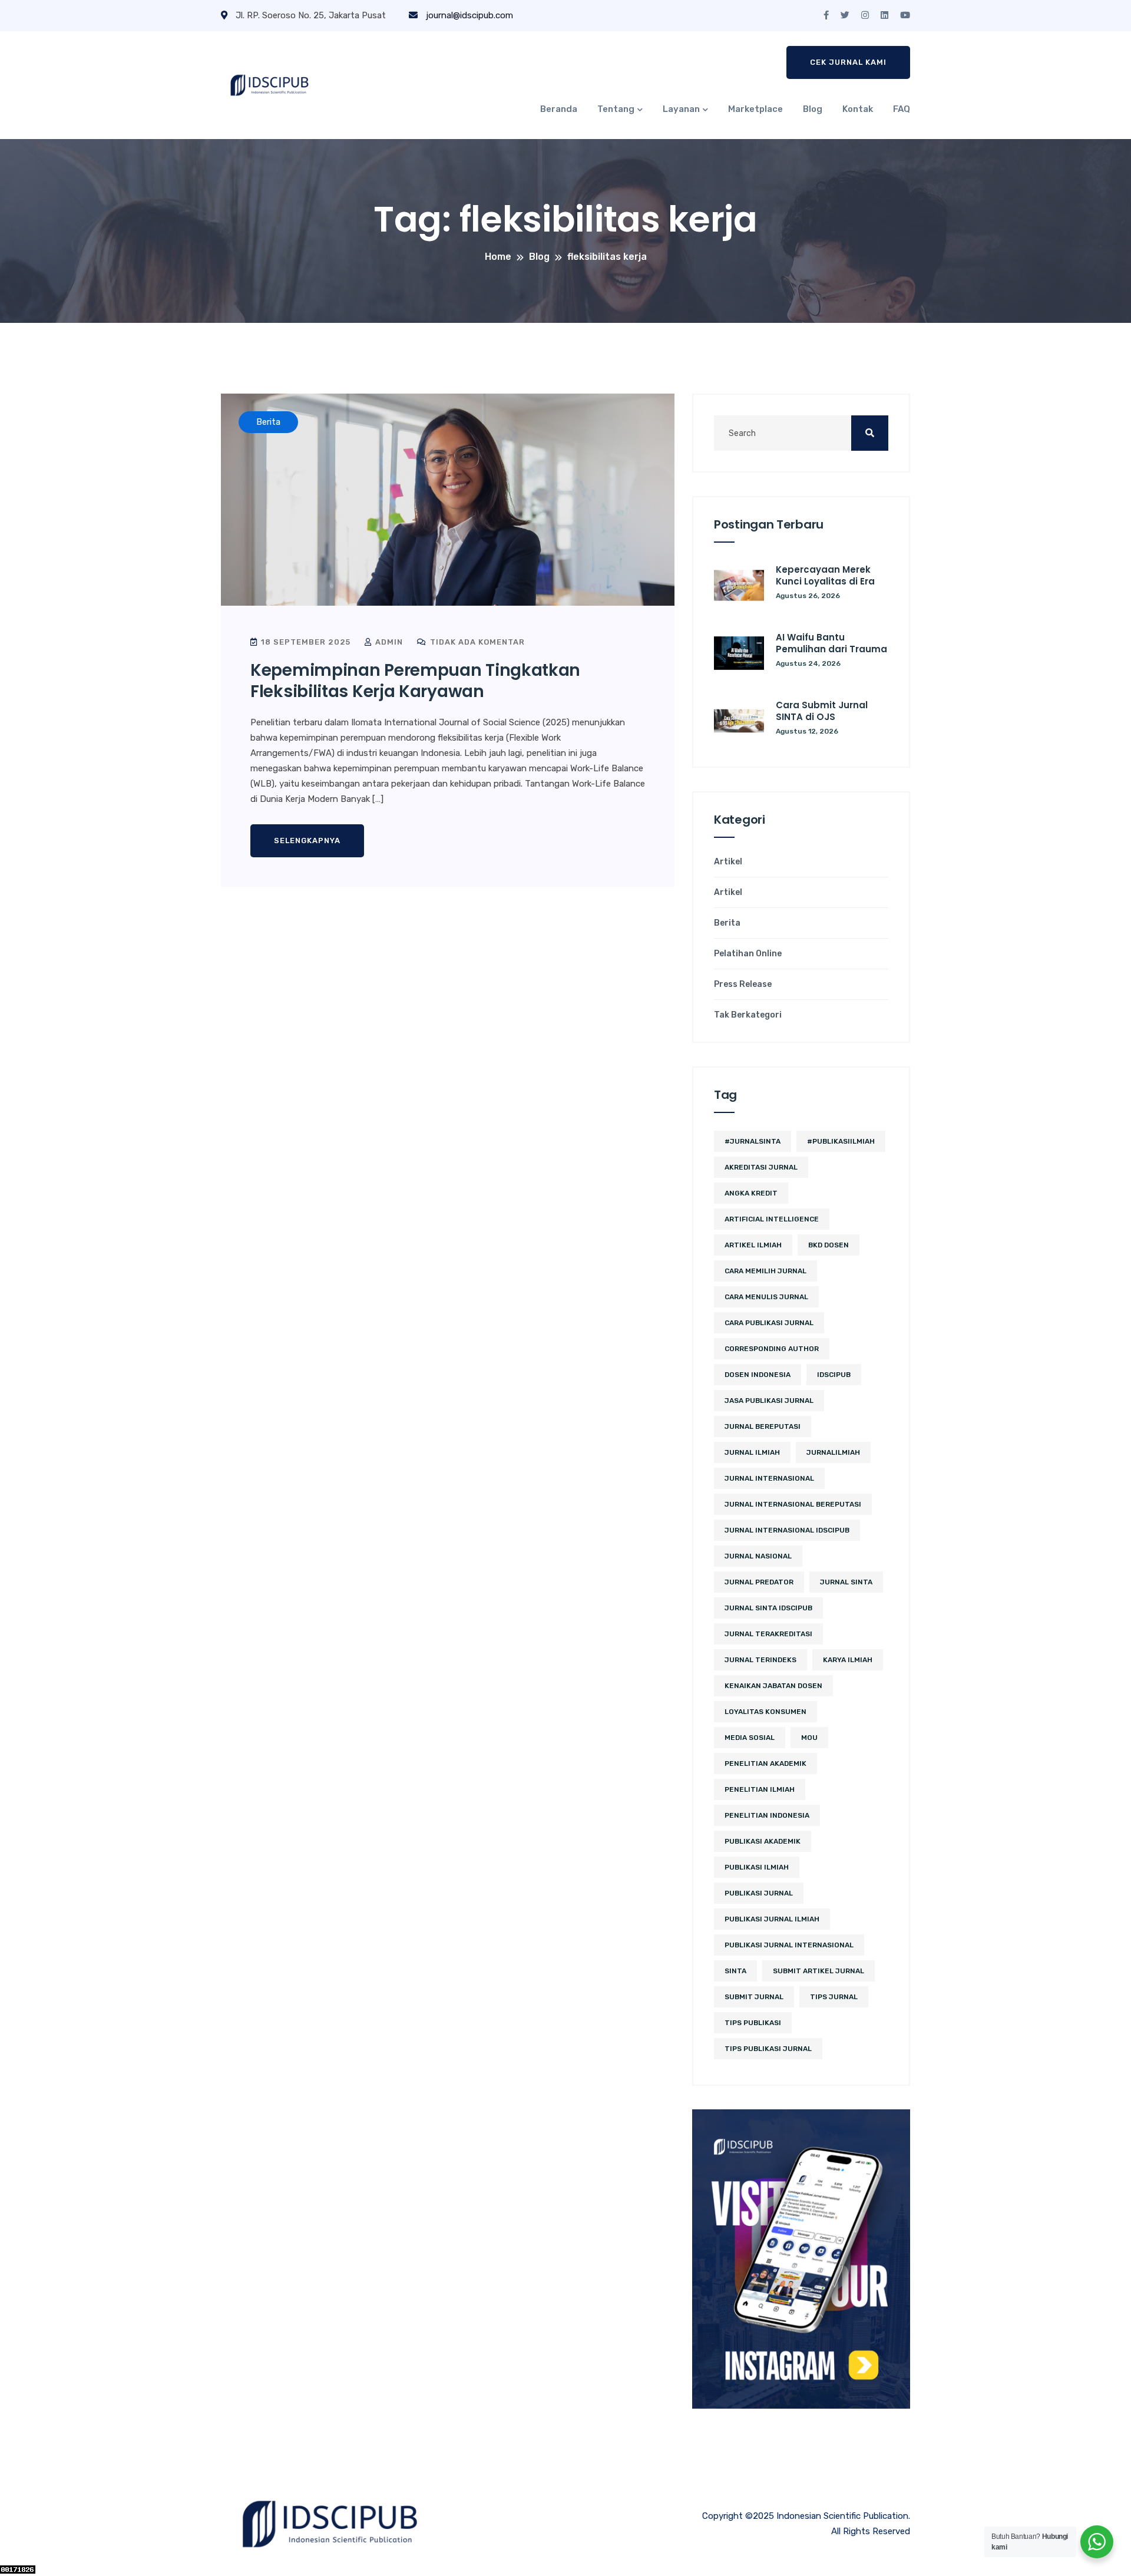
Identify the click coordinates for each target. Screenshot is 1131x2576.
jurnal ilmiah (752, 1452)
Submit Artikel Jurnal (819, 1971)
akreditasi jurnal (761, 1167)
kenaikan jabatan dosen (773, 1686)
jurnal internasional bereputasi (793, 1504)
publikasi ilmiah (757, 1867)
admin (388, 642)
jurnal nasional (758, 1556)
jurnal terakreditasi (768, 1634)
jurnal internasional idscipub (787, 1530)
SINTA (735, 1971)
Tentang (616, 109)
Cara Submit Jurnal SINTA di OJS (822, 711)
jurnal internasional (769, 1478)
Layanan (681, 109)
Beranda (559, 109)
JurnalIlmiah (833, 1452)
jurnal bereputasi (763, 1426)
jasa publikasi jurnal (769, 1401)
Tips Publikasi (753, 2023)
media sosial (750, 1738)
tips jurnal (834, 1997)
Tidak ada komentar (476, 642)
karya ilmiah (848, 1660)
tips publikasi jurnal (768, 2049)
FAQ (902, 109)
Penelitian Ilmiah (760, 1789)
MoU (809, 1738)
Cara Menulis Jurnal (766, 1297)
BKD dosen (829, 1245)
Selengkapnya (307, 840)
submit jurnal (754, 1997)
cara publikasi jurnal (769, 1323)
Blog (813, 109)
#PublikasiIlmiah (841, 1141)
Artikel (728, 862)
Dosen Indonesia (758, 1375)
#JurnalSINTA (753, 1141)
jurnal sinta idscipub (768, 1608)
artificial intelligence (772, 1219)
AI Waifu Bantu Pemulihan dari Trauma (831, 643)
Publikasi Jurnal (759, 1893)
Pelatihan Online (748, 954)
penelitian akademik (765, 1763)
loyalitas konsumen (765, 1712)
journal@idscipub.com (468, 15)
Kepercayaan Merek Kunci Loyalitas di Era (825, 575)
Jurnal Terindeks (760, 1660)
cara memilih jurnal (765, 1271)
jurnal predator (759, 1582)
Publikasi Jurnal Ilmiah (772, 1919)
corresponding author (772, 1349)
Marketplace (755, 109)
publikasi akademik (763, 1841)
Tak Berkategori (748, 1015)
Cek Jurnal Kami (848, 62)
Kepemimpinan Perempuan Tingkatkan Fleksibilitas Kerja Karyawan (415, 681)
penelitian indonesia (767, 1815)
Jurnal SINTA (846, 1582)
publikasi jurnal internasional (789, 1945)
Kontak (858, 109)
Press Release (743, 985)
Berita (727, 923)
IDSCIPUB (834, 1375)
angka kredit (751, 1193)
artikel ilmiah (753, 1245)
